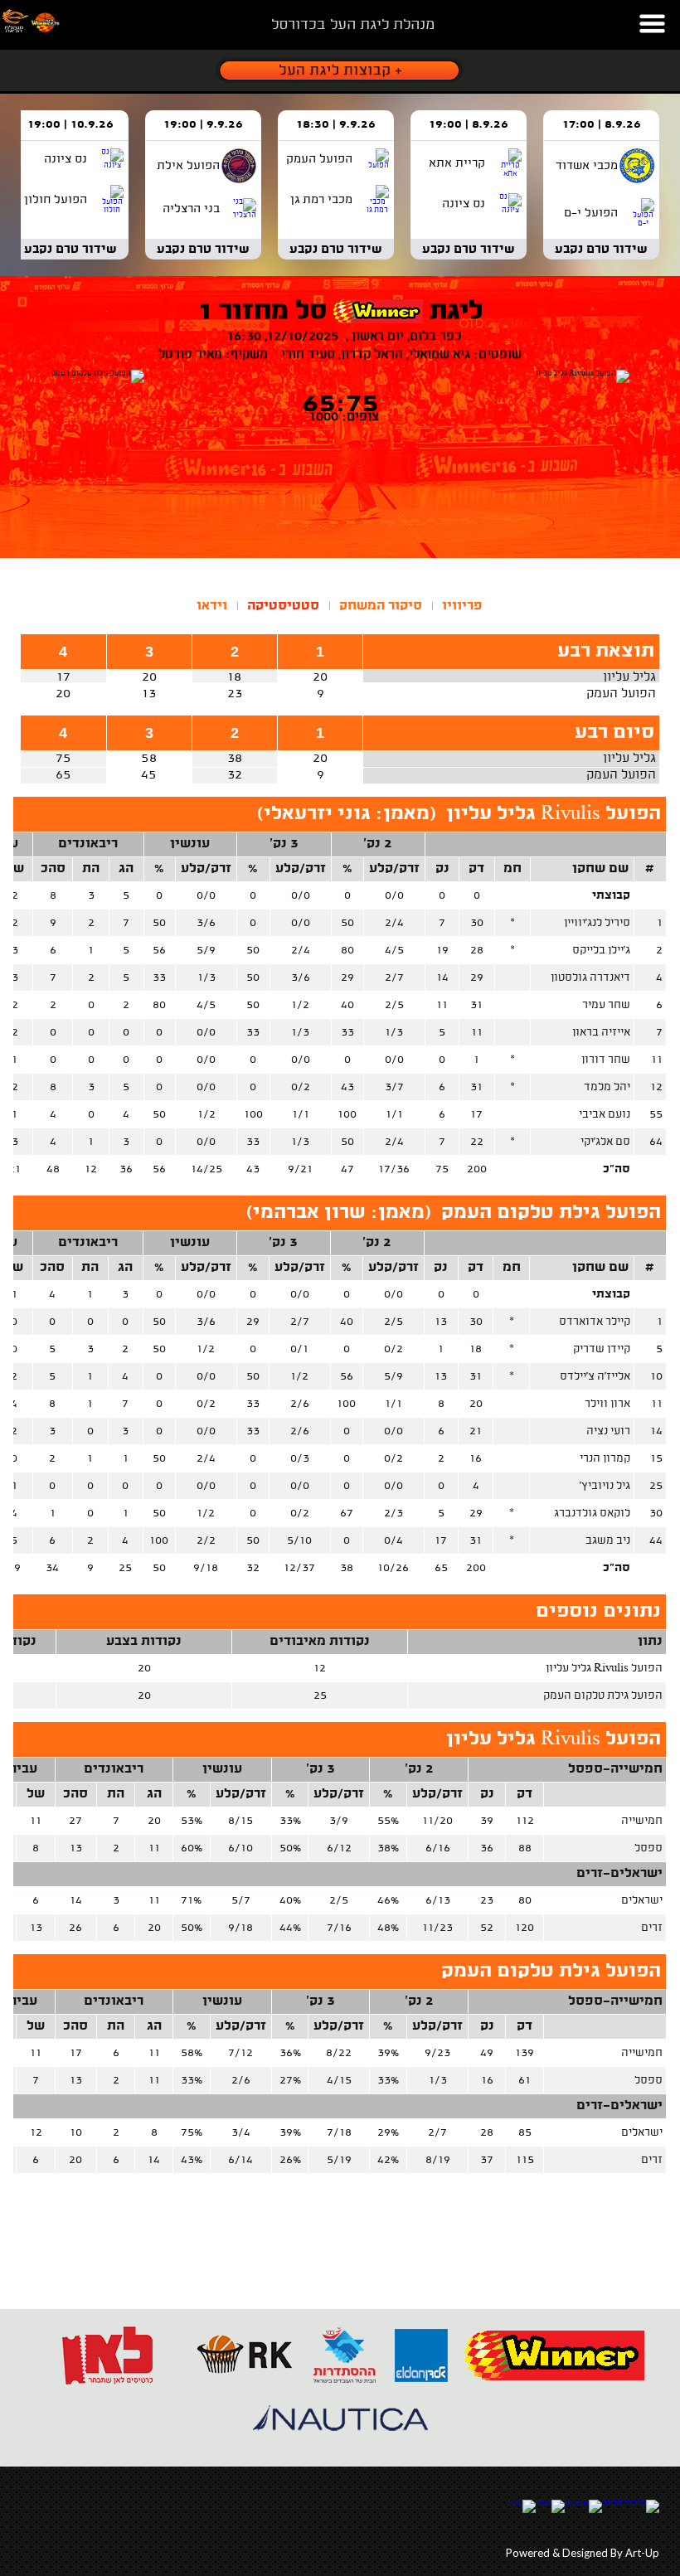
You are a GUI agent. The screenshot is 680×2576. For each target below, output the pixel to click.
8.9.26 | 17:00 (602, 125)
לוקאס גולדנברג (592, 1514)
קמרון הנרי (605, 1459)
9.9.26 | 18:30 (336, 125)
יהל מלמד (607, 1087)
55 (656, 1115)
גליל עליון (629, 678)
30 (656, 1514)
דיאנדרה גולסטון (590, 978)
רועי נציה (608, 1431)
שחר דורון (606, 1060)
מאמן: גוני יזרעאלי (347, 815)
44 (656, 1541)
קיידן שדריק (602, 1349)
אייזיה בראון (601, 1033)
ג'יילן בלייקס (601, 951)
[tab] (462, 606)
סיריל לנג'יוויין (597, 923)
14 (656, 1431)
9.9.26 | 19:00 (203, 125)
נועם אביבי (605, 1115)
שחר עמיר (606, 1005)
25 (656, 1486)
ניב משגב (608, 1541)
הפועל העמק (621, 694)
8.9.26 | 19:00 (469, 125)
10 (656, 1377)
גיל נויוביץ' (605, 1486)
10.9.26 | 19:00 (70, 125)
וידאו (212, 606)
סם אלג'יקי (605, 1142)
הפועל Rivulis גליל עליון (554, 815)
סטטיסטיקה (283, 606)
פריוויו (462, 606)
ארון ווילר (607, 1404)
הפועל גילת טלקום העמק (551, 1213)
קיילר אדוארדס (595, 1322)
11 (657, 1060)
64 (656, 1142)
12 (656, 1087)
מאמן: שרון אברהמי (339, 1213)
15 (656, 1459)
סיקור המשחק (381, 606)
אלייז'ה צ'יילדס (595, 1377)
